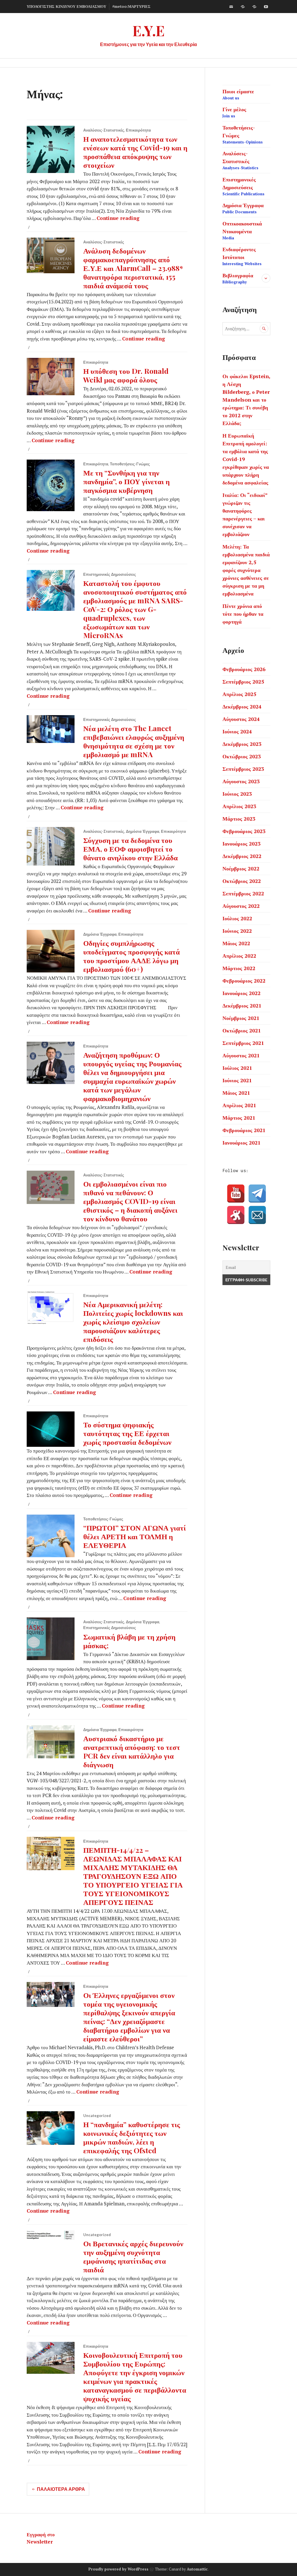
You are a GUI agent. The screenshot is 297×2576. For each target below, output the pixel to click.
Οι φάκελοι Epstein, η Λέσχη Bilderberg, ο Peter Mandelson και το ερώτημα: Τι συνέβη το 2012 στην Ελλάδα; (246, 400)
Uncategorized (97, 2116)
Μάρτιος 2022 (239, 968)
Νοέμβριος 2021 (241, 1018)
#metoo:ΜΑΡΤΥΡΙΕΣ (131, 6)
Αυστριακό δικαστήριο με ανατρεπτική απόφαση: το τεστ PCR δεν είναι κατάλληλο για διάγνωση (132, 1751)
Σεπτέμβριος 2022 (243, 893)
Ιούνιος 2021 (237, 1080)
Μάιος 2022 (236, 943)
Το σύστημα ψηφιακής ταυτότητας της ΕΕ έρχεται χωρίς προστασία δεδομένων (127, 1433)
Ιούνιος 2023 (237, 794)
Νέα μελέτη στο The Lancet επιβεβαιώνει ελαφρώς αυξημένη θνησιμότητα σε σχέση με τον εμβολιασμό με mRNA (134, 741)
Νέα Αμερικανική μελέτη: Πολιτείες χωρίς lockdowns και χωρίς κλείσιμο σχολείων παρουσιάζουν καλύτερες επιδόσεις (133, 1321)
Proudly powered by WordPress (118, 2569)
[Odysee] (254, 7)
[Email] (257, 1215)
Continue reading (118, 218)
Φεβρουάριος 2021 (244, 1130)
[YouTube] (236, 1194)
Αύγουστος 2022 (241, 906)
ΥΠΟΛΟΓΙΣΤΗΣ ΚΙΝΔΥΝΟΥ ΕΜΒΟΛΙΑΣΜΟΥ (66, 6)
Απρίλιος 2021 (239, 1105)
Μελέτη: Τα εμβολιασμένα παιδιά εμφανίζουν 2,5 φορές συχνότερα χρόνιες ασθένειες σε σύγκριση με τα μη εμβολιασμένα (246, 570)
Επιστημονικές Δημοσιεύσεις (110, 574)
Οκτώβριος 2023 (242, 756)
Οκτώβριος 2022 (242, 881)
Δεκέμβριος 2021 (242, 1005)
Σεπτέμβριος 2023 (243, 769)
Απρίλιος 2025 (239, 694)
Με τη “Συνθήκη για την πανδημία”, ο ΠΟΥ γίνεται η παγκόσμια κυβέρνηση (126, 481)
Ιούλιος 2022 (237, 918)
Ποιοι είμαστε (238, 94)
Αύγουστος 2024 (241, 719)
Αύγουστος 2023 (241, 781)
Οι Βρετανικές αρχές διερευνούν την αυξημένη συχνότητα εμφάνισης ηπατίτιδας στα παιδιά (133, 2256)
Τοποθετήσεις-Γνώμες (130, 464)
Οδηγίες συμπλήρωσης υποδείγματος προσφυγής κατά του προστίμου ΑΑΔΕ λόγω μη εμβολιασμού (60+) (132, 956)
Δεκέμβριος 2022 (242, 856)
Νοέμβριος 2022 (241, 868)
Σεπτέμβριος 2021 (243, 1043)
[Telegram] (257, 1194)
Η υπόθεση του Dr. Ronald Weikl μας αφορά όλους (126, 375)
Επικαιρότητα (138, 130)
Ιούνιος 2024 (237, 731)
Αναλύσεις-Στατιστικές (104, 130)
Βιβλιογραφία (238, 278)
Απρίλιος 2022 (239, 956)
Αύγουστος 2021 (241, 1055)
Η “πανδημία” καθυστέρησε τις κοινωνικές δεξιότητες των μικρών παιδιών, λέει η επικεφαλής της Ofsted (132, 2137)
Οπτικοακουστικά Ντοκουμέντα (242, 230)
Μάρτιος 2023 (239, 819)
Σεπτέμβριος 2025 (243, 682)
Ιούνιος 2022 (237, 931)
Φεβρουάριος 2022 (244, 981)
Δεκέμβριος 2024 (242, 706)
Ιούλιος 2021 (237, 1068)
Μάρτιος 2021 (239, 1118)
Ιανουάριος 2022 (241, 993)
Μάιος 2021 (236, 1093)
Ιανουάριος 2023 (241, 844)
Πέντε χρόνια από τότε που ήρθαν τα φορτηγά (243, 614)
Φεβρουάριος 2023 (244, 831)
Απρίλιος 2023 (239, 806)
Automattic (197, 2569)
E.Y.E (149, 30)
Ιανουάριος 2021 (241, 1143)
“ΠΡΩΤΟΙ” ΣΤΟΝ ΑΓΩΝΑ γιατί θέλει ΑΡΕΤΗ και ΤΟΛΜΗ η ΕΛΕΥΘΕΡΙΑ (135, 1536)
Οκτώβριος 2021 (242, 1030)
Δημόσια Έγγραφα (143, 831)
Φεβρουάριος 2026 (244, 669)
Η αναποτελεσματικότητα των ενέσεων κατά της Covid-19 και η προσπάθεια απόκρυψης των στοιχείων (135, 152)
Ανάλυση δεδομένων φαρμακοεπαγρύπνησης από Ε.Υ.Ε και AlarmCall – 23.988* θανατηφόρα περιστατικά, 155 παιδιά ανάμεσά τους (133, 268)
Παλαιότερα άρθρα (61, 2489)
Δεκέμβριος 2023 (242, 744)
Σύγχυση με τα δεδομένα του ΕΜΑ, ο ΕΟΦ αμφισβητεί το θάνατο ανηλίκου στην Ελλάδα (131, 849)
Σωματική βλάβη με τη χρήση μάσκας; (129, 1641)
